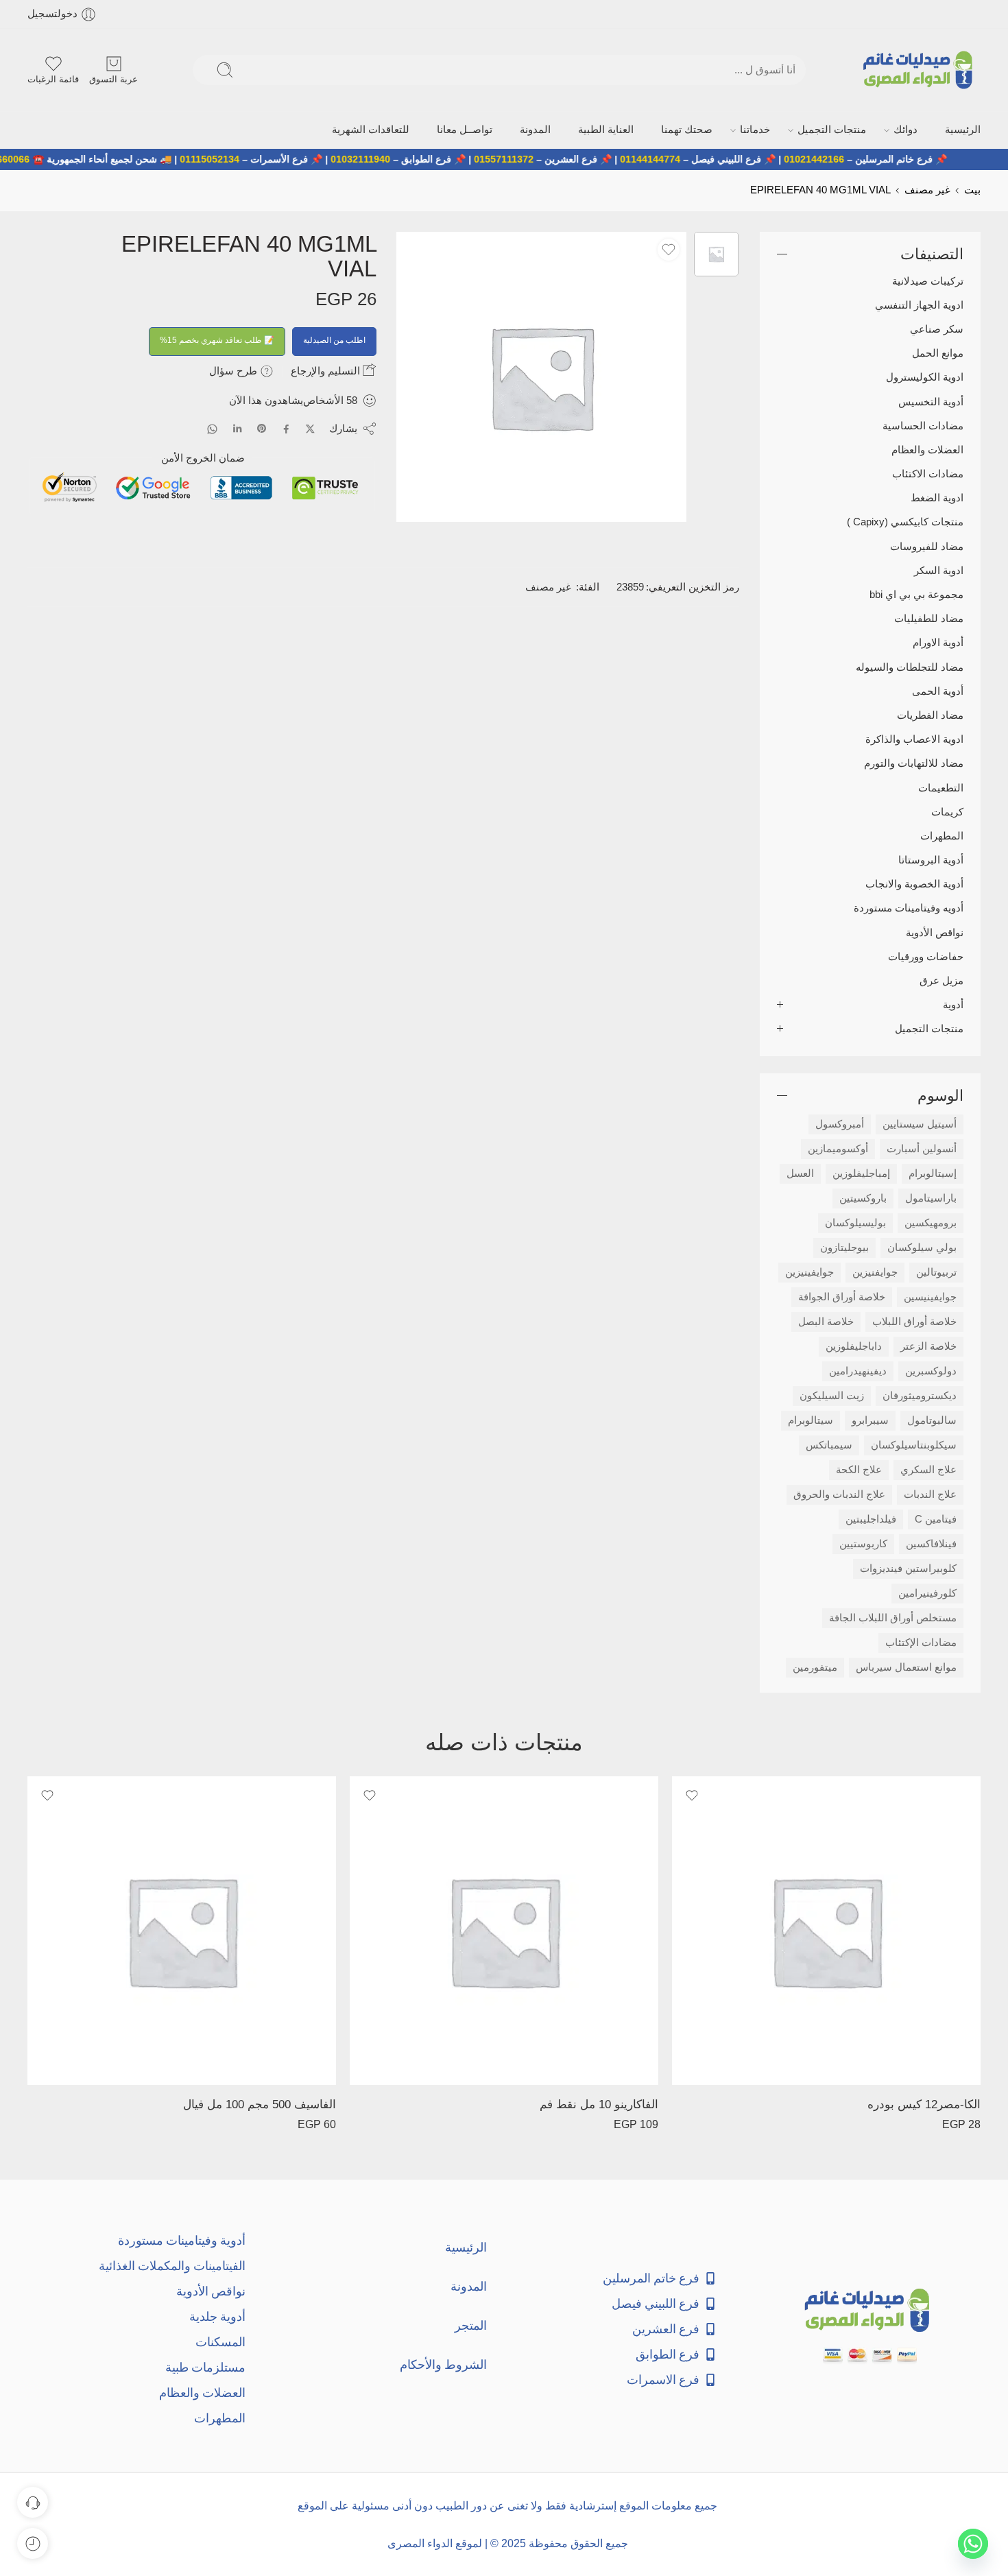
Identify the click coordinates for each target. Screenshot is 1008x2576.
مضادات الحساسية (923, 425)
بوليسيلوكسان (855, 1222)
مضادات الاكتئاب (928, 473)
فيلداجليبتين (871, 1518)
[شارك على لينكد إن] (237, 428)
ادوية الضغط (937, 497)
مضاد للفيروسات (927, 545)
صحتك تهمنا (733, 129)
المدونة (605, 129)
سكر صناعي (937, 328)
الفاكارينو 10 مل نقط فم (599, 2103)
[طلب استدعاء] (33, 2502)
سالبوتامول (932, 1420)
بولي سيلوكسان (922, 1247)
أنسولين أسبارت (922, 1148)
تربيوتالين (936, 1272)
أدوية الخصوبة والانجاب (914, 883)
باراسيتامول (931, 1197)
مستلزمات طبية (205, 2366)
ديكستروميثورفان (920, 1395)
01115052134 (255, 158)
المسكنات (220, 2340)
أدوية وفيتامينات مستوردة (182, 2239)
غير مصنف (927, 189)
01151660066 (45, 158)
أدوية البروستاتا (931, 859)
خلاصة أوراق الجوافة (842, 1296)
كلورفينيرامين (927, 1593)
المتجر (471, 2324)
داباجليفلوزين (854, 1346)
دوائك (916, 129)
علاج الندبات (930, 1494)
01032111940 (406, 158)
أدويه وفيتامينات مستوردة (909, 907)
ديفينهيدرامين (858, 1370)
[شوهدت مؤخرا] (33, 2543)
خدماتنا (791, 129)
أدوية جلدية (217, 2315)
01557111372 (550, 158)
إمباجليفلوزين (861, 1173)
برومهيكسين (931, 1222)
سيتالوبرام (811, 1420)
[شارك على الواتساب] (212, 428)
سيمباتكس (829, 1444)
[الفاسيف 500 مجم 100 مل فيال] (182, 1929)
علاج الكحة (859, 1469)
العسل (800, 1173)
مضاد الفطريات (930, 714)
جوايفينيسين (930, 1296)
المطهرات (942, 835)
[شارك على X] (310, 428)
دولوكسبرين (931, 1370)
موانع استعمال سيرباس (906, 1667)
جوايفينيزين (809, 1272)
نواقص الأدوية (935, 931)
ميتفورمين (815, 1667)
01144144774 (696, 158)
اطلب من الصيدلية (334, 339)
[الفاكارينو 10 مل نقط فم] (504, 1929)
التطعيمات (941, 787)
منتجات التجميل (855, 129)
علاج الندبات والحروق (839, 1494)
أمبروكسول (840, 1123)
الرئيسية (965, 129)
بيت (972, 189)
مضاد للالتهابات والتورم (914, 762)
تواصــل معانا (544, 129)
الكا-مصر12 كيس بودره (924, 2103)
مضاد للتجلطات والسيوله (910, 666)
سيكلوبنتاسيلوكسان (914, 1444)
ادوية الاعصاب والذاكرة (914, 738)
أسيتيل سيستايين (920, 1123)
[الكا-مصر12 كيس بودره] (826, 1929)
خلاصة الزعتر (928, 1346)
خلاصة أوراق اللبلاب (914, 1321)
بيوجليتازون (844, 1247)
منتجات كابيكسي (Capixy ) (905, 521)
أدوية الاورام (938, 642)
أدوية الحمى (938, 690)
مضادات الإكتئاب (921, 1642)
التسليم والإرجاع (327, 369)
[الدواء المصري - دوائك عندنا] (921, 70)
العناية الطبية (665, 129)
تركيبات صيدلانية (928, 280)
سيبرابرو (870, 1420)
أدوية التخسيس (931, 401)
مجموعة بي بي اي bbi (916, 593)
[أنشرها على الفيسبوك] (286, 428)
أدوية (953, 1003)
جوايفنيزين (875, 1272)
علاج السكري (928, 1469)
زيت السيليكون (832, 1395)
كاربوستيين (863, 1543)
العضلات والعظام (927, 449)
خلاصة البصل (826, 1321)
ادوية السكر (939, 569)
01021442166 (860, 158)
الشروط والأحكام (443, 2363)
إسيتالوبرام (933, 1173)
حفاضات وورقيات (926, 955)
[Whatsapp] (973, 2544)
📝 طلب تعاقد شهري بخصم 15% (217, 339)
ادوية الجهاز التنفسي (919, 304)
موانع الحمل (938, 352)
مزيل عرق (941, 979)
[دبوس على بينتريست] (262, 428)
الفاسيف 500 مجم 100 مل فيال (260, 2103)
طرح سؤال (235, 369)
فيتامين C (936, 1518)
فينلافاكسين (931, 1543)
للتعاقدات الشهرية (463, 129)
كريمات (947, 811)
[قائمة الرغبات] (669, 248)
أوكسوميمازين (838, 1148)
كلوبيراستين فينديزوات (908, 1568)
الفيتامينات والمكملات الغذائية (172, 2264)
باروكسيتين (863, 1197)
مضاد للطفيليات (929, 617)
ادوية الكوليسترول (925, 376)
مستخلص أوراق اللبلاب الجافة (893, 1617)
